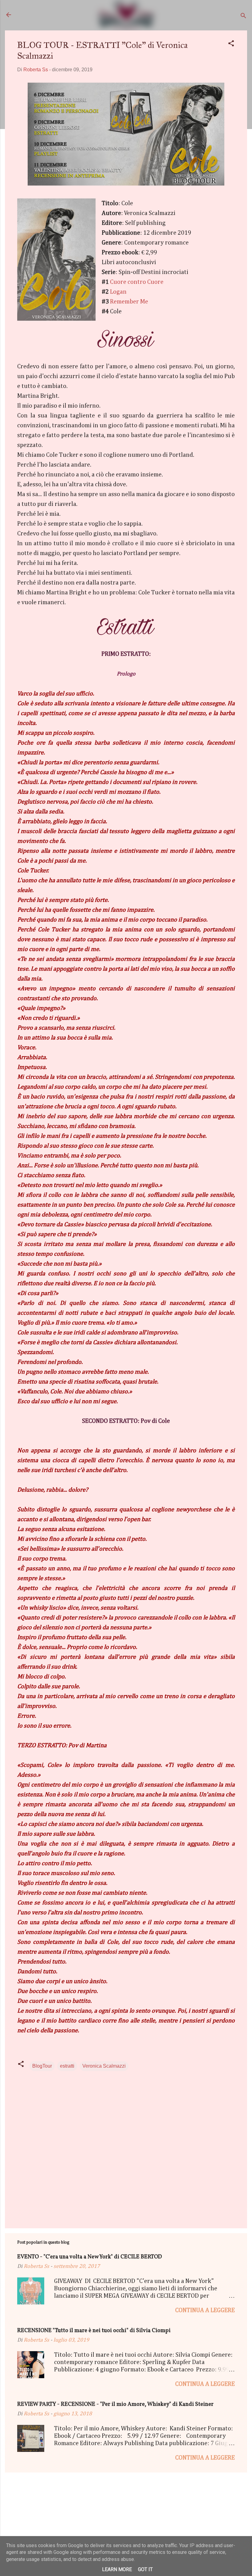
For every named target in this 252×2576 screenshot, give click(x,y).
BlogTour (42, 2066)
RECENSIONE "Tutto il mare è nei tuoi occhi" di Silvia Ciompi (94, 2331)
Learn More (117, 2569)
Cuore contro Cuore (137, 282)
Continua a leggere (205, 2310)
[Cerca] (243, 17)
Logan (118, 292)
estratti (67, 2066)
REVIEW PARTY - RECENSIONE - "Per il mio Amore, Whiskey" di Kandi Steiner (115, 2404)
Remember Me (129, 302)
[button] (231, 44)
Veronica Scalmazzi (104, 2066)
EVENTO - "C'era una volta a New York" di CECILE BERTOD (90, 2257)
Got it (145, 2569)
